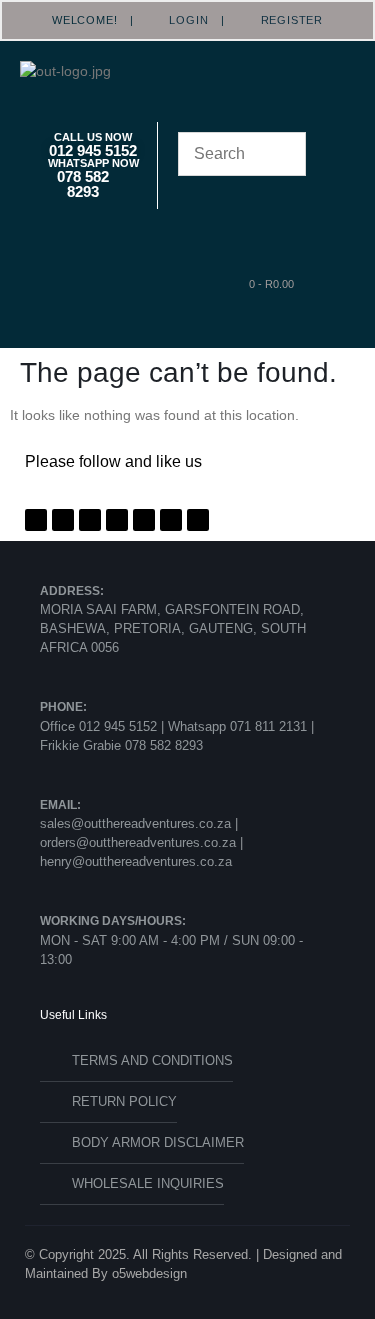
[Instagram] (117, 520)
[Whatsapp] (144, 520)
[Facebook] (36, 520)
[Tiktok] (171, 520)
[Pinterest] (90, 520)
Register (285, 20)
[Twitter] (63, 520)
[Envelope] (198, 520)
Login (183, 20)
